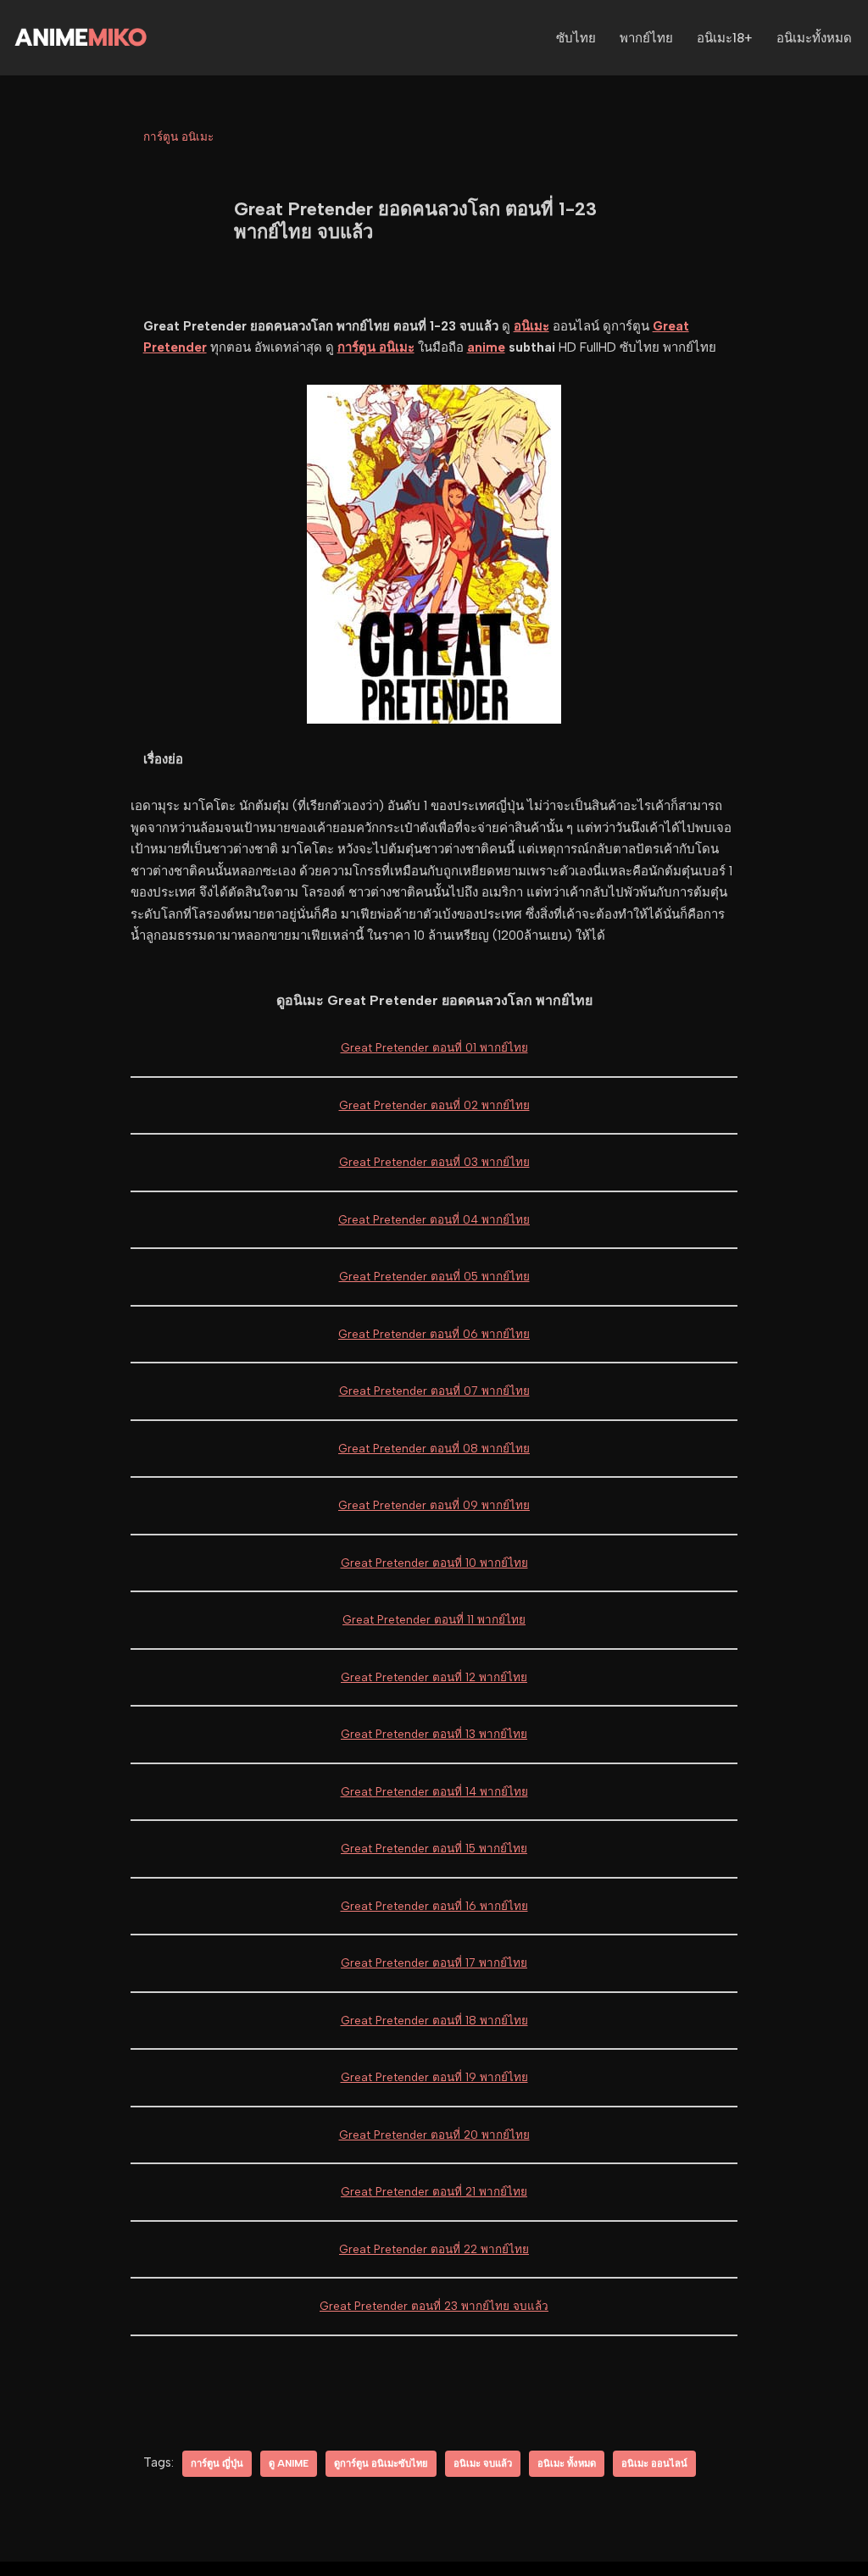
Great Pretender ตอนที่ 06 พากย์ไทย (434, 1334)
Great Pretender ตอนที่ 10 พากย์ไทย (434, 1563)
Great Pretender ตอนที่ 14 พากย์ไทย (434, 1791)
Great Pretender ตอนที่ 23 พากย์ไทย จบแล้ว (434, 2306)
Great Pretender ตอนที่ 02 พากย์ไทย (434, 1105)
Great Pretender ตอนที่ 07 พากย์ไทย (434, 1391)
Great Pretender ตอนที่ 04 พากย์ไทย (434, 1219)
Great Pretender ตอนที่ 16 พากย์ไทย (434, 1906)
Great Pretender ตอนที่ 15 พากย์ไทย (434, 1848)
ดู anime (289, 2463)
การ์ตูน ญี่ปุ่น (217, 2463)
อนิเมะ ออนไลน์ (654, 2463)
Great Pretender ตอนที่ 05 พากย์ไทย (434, 1276)
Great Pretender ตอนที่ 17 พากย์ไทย (434, 1963)
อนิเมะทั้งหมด (814, 38)
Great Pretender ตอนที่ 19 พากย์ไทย (434, 2077)
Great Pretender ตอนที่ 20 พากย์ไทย (434, 2135)
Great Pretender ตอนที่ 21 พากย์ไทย (434, 2191)
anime (486, 347)
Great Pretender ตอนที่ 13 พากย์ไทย (434, 1734)
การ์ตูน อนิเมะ (178, 136)
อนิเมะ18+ (725, 38)
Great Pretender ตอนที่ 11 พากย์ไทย (434, 1619)
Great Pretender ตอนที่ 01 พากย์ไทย (434, 1047)
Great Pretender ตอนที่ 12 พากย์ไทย (434, 1677)
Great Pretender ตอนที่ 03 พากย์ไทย (434, 1162)
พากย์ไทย (646, 38)
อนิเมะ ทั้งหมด (567, 2463)
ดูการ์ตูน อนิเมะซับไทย (381, 2463)
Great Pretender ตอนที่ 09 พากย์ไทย (434, 1505)
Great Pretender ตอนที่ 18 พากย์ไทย (434, 2020)
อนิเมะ (531, 326)
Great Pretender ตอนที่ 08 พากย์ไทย (434, 1448)
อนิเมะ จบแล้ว (483, 2463)
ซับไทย (576, 38)
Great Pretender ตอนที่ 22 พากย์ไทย (434, 2249)
